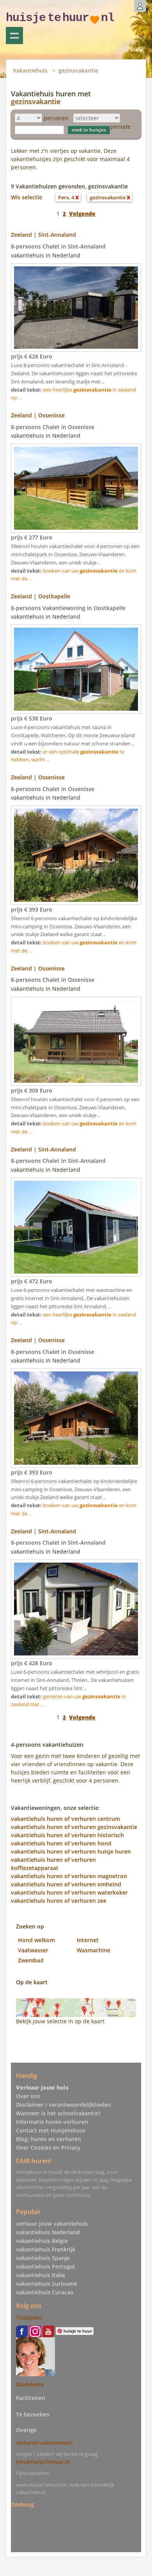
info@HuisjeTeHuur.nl (43, 2462)
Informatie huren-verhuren (52, 2122)
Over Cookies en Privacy (48, 2148)
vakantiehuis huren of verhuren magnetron (69, 1876)
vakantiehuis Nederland (48, 2232)
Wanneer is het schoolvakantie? (58, 2113)
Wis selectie (27, 197)
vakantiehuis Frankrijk (46, 2249)
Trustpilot (29, 2318)
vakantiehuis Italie (41, 2275)
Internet (88, 1940)
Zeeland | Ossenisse (38, 415)
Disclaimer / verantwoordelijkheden (64, 2105)
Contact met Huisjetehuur (51, 2130)
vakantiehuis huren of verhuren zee (59, 1901)
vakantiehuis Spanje (43, 2258)
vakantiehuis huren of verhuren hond (61, 1843)
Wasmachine (94, 1950)
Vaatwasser (33, 1950)
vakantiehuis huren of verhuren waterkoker (69, 1892)
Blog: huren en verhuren (49, 2139)
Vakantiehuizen (14, 35)
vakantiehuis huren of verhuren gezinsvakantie (74, 1827)
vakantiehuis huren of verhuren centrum (65, 1819)
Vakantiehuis (30, 70)
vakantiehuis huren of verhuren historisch (67, 1835)
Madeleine (30, 2384)
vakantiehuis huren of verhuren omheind (66, 1884)
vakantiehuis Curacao (45, 2292)
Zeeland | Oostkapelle (41, 596)
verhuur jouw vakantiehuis (52, 2224)
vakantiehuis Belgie (42, 2241)
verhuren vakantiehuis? (44, 2443)
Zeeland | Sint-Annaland (43, 235)
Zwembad (31, 1960)
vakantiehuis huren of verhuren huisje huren (71, 1851)
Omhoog (22, 2504)
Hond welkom (36, 1940)
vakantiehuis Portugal (45, 2266)
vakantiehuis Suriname (47, 2284)
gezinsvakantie (78, 70)
